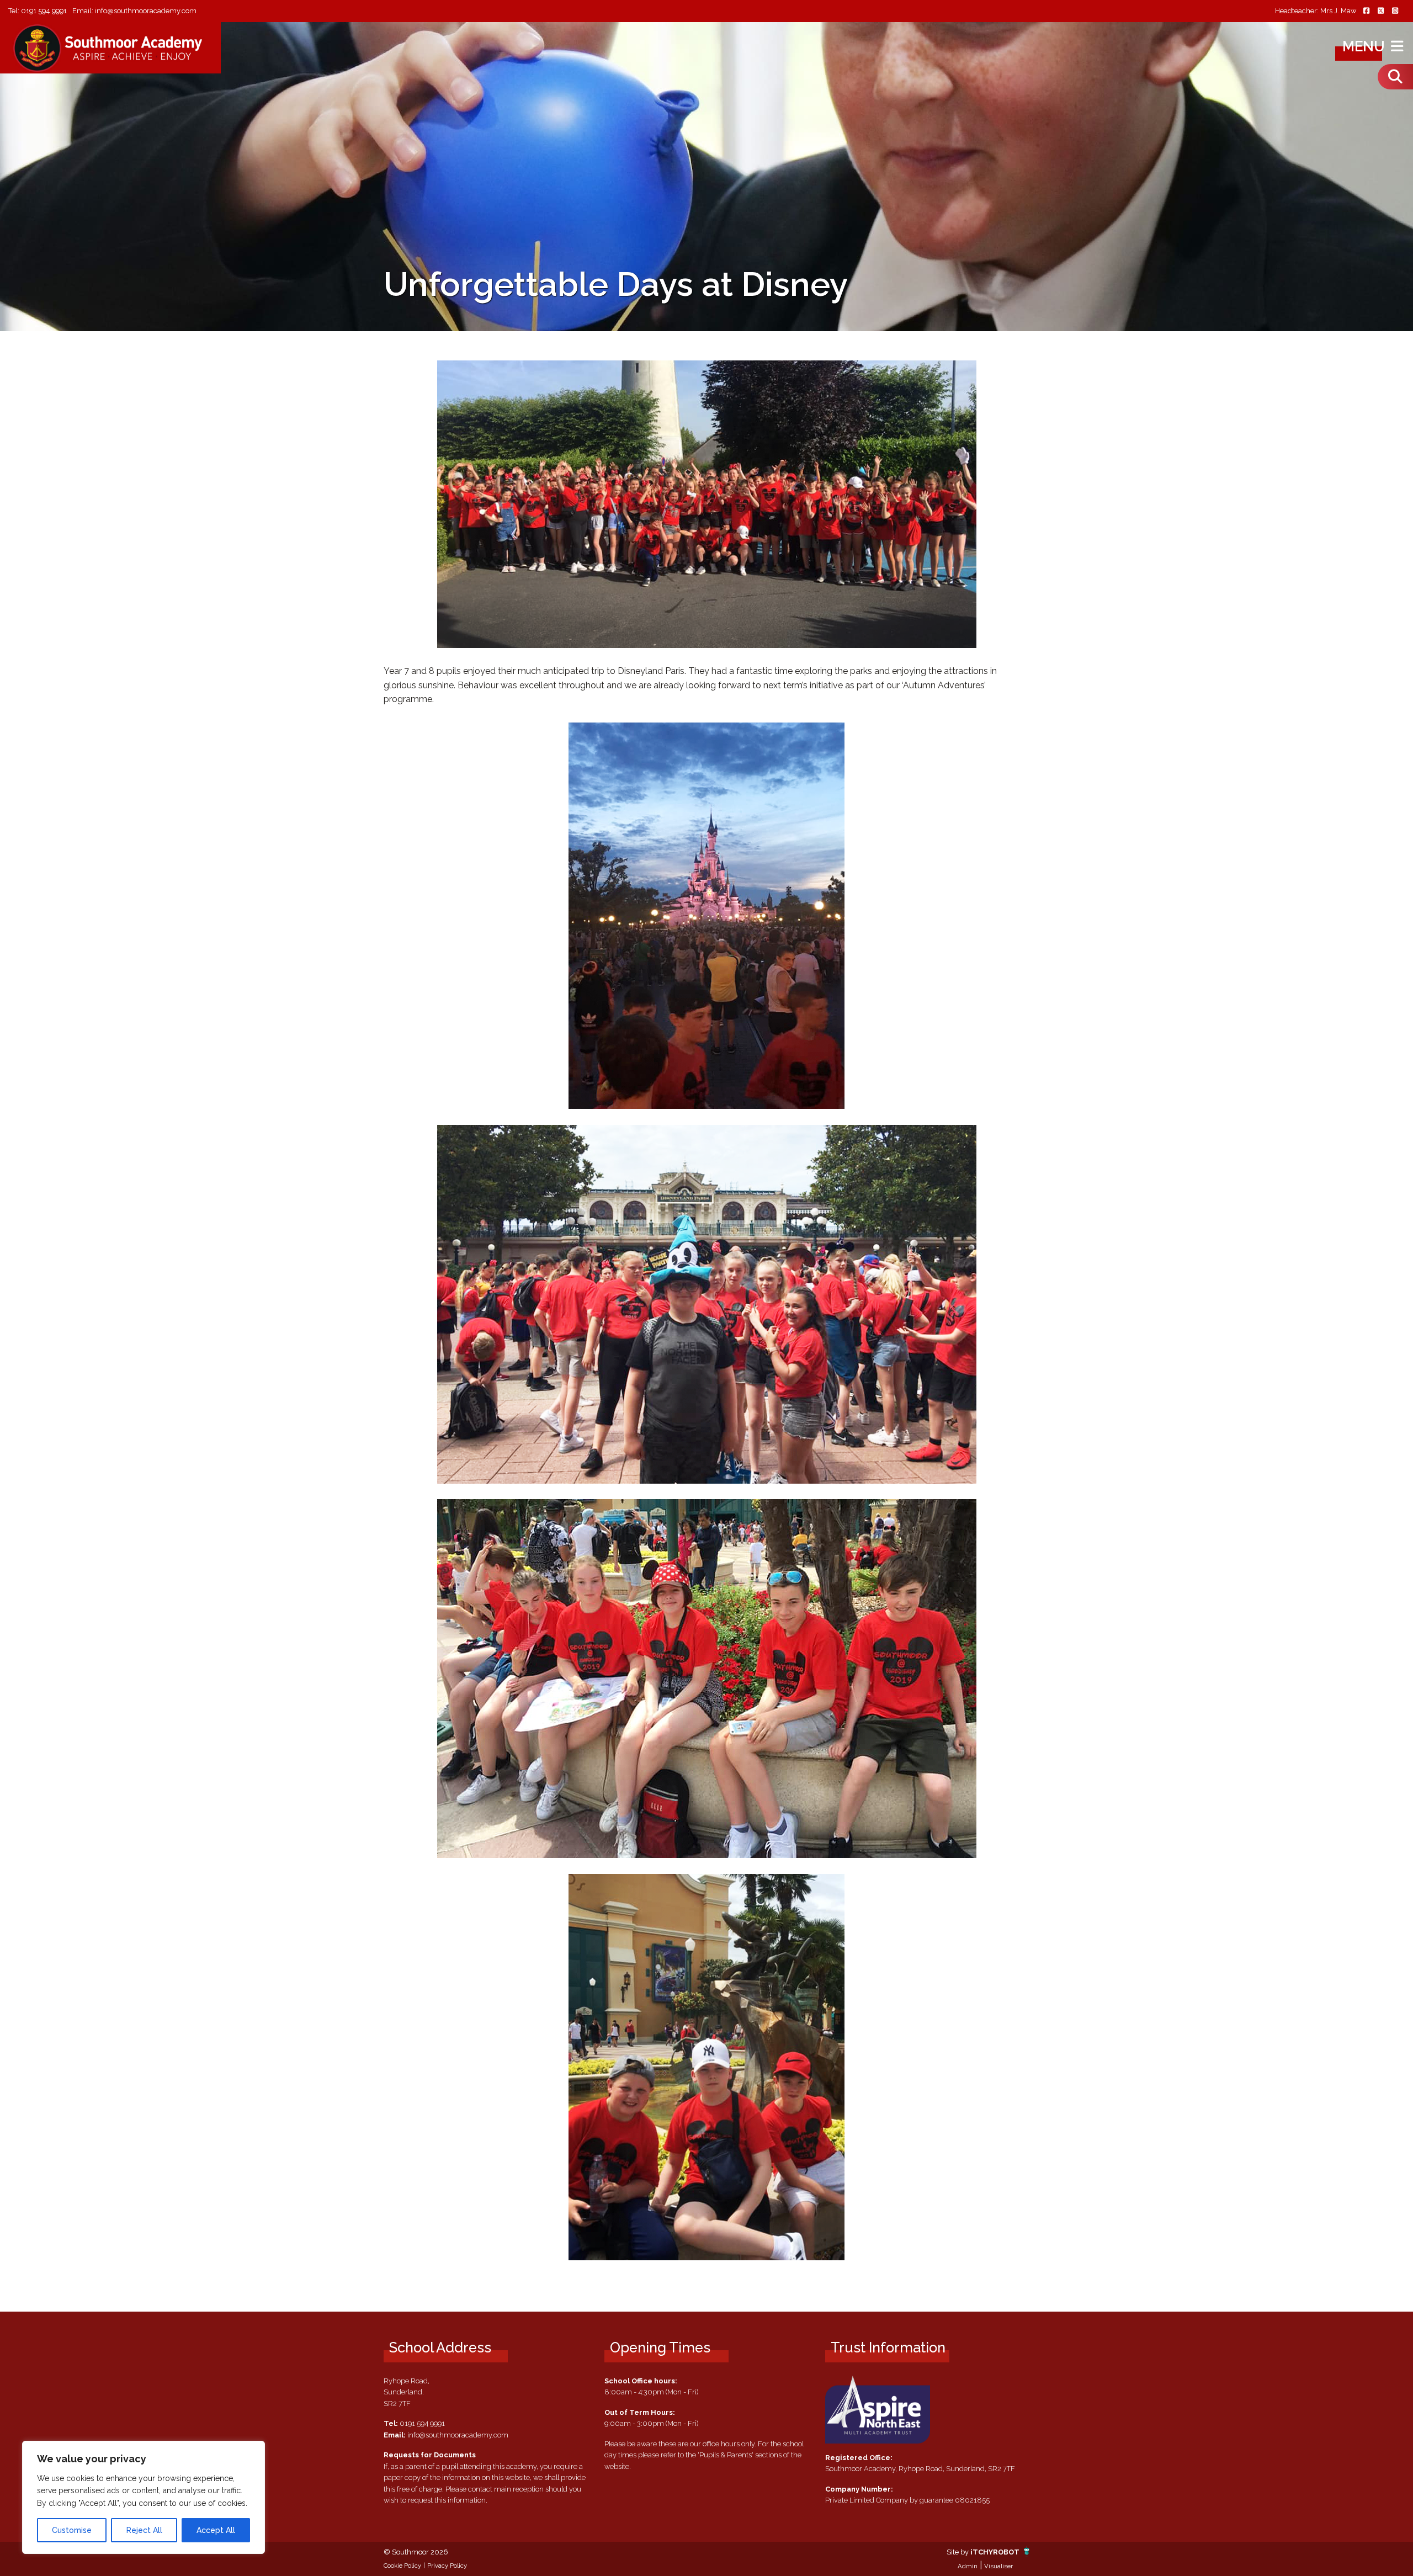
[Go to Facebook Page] (1366, 11)
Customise (72, 2530)
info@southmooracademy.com (146, 11)
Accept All (216, 2530)
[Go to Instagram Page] (1395, 11)
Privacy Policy (447, 2566)
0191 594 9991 (44, 11)
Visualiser (998, 2566)
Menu (1365, 46)
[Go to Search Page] (1395, 77)
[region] (144, 2497)
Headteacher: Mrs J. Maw (1316, 11)
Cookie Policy (402, 2566)
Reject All (144, 2530)
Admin (968, 2566)
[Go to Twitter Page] (1380, 11)
